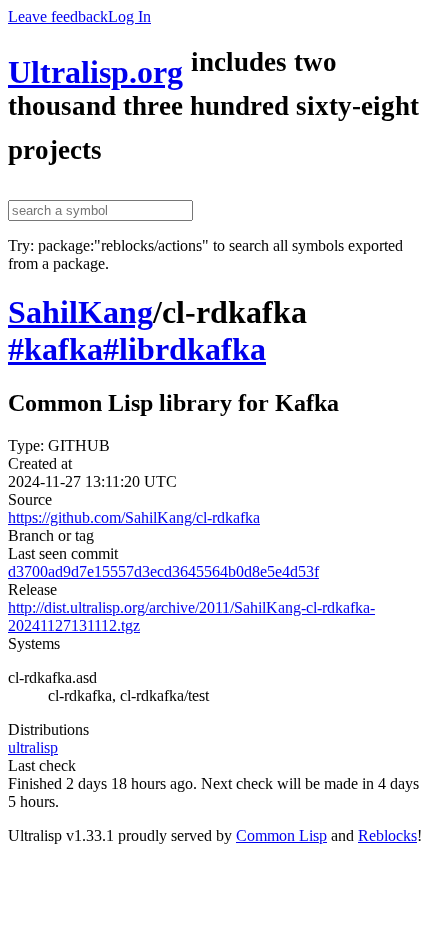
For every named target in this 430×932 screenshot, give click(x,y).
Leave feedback (58, 16)
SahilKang (80, 312)
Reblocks (387, 835)
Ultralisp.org (95, 72)
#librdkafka (184, 349)
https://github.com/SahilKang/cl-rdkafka (134, 517)
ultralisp (33, 747)
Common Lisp (281, 835)
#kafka (55, 349)
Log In (129, 16)
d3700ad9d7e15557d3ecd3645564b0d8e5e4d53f (163, 571)
